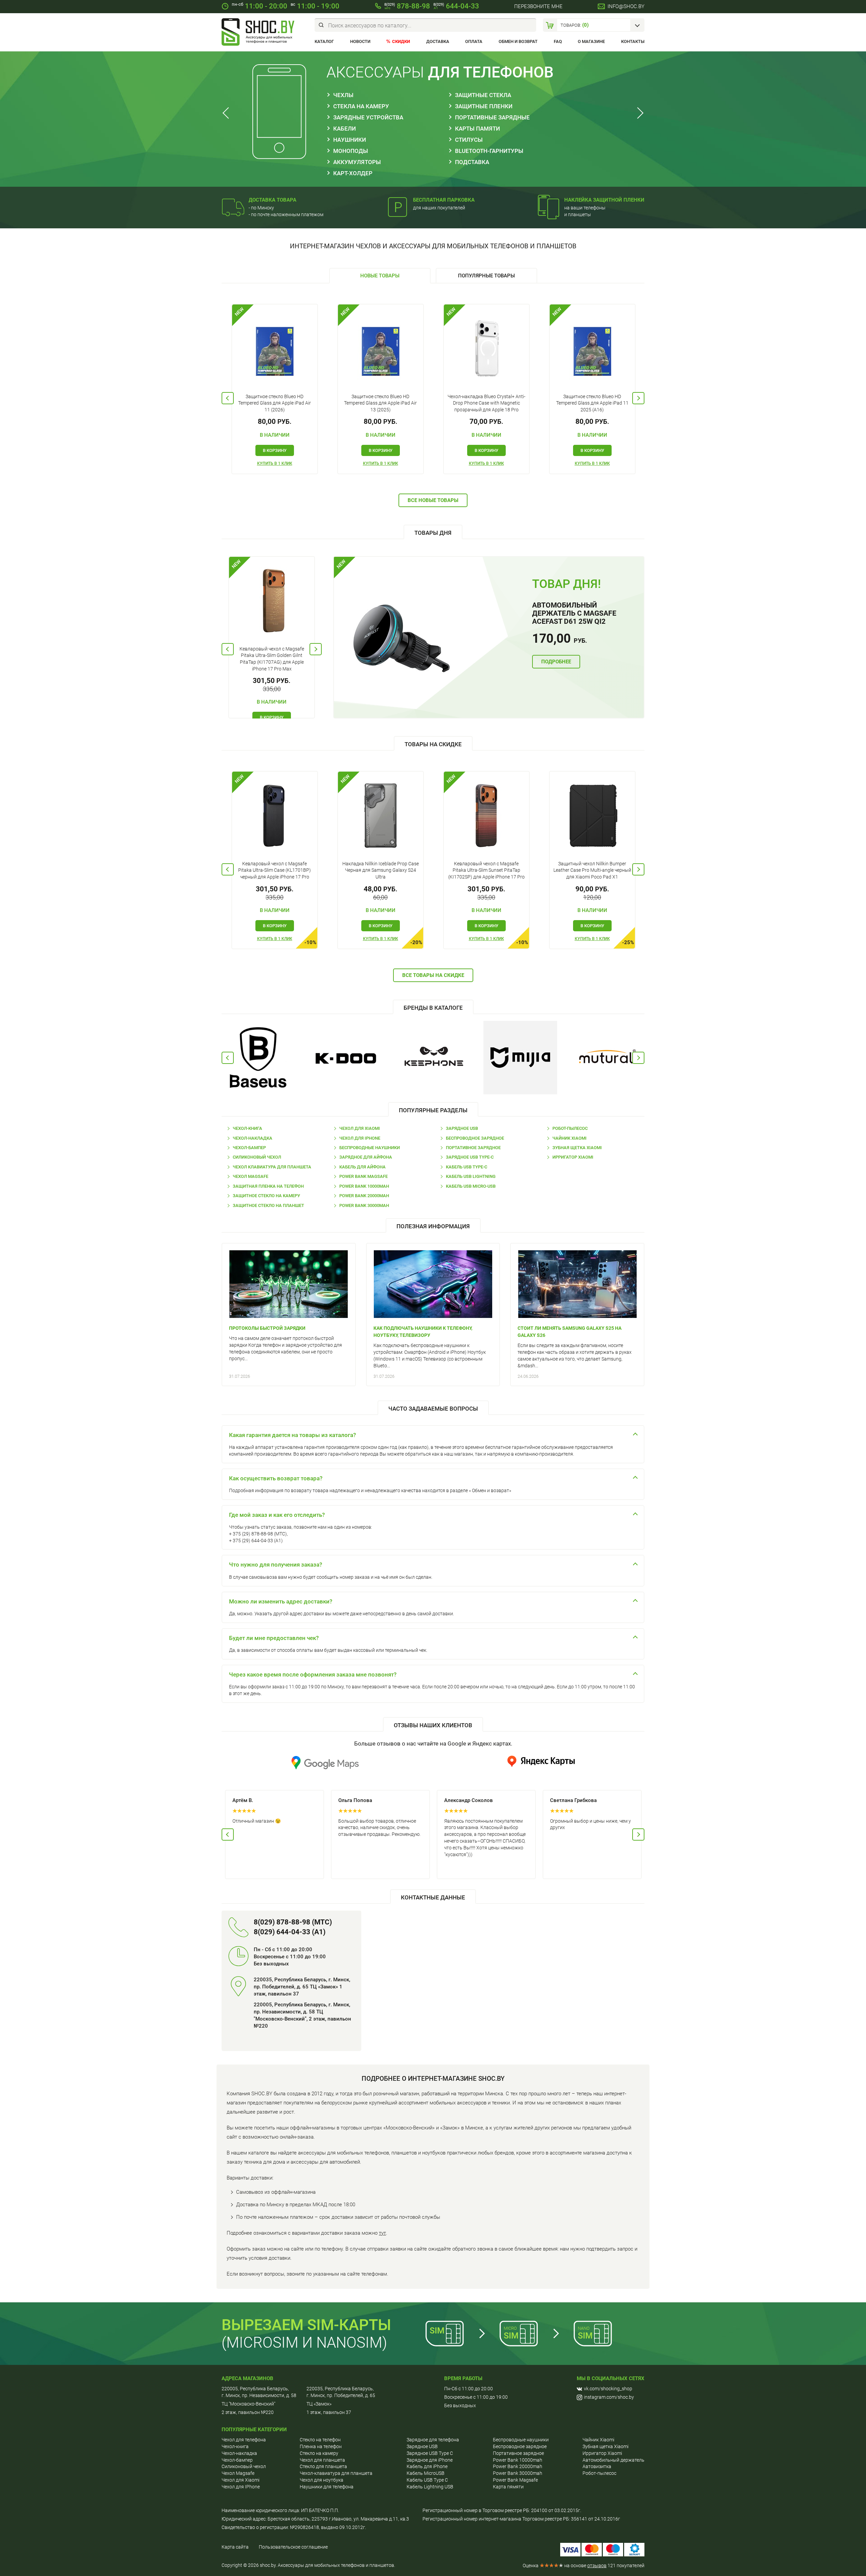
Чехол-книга (247, 1128)
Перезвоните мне (538, 6)
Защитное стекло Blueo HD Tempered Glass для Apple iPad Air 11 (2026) (275, 403)
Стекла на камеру (361, 106)
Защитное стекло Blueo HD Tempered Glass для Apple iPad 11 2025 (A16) (592, 403)
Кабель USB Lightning (471, 1176)
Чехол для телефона (244, 2440)
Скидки (401, 41)
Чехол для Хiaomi (241, 2480)
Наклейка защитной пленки (604, 200)
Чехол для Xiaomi (360, 1128)
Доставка (438, 41)
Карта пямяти (508, 2487)
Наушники (350, 140)
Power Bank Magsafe (363, 1176)
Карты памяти (477, 129)
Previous (228, 113)
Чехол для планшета (322, 2460)
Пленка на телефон (321, 2446)
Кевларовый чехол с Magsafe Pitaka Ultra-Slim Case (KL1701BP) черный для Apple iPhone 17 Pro (275, 870)
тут (382, 2233)
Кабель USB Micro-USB (471, 1186)
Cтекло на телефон (320, 2440)
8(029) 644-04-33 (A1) (290, 1932)
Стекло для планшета (323, 2466)
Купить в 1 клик (275, 463)
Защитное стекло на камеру (266, 1196)
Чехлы (343, 95)
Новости (360, 41)
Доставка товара (272, 200)
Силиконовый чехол (257, 1157)
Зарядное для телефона (433, 2440)
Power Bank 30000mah (364, 1205)
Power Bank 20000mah (364, 1196)
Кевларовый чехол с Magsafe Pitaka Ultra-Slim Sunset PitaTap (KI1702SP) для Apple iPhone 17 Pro (486, 870)
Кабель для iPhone (427, 2466)
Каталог (324, 41)
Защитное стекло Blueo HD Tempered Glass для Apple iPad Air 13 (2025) (380, 403)
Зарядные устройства (368, 117)
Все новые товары (433, 500)
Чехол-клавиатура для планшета (336, 2473)
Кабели (345, 129)
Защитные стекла (483, 95)
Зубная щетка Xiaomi (577, 1148)
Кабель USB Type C (427, 2480)
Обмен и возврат (518, 41)
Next (638, 113)
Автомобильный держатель (613, 2460)
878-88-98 (407, 6)
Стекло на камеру (319, 2453)
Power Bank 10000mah (364, 1186)
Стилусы (469, 140)
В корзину (275, 450)
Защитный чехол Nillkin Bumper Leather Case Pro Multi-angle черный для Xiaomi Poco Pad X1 (592, 870)
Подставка (472, 162)
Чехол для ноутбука (322, 2480)
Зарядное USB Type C (430, 2453)
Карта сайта (235, 2547)
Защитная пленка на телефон (268, 1186)
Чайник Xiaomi (569, 1138)
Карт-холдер (353, 173)
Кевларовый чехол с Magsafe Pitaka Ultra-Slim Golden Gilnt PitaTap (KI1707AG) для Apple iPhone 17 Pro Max (272, 659)
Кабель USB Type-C (466, 1167)
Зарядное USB (462, 1128)
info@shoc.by (626, 6)
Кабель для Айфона (362, 1167)
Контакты (633, 41)
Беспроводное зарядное (475, 1138)
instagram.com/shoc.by (609, 2397)
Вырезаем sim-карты (306, 2325)
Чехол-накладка (253, 1138)
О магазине (591, 41)
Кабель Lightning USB (430, 2487)
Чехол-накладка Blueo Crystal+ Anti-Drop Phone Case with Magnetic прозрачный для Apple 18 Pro (486, 403)
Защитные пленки (484, 106)
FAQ (558, 41)
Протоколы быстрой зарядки (267, 1328)
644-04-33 (456, 6)
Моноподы (351, 151)
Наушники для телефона (327, 2487)
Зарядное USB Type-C (470, 1157)
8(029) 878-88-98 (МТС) (293, 1922)
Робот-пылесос (570, 1128)
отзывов (597, 2566)
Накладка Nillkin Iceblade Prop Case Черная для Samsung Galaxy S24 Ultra (381, 870)
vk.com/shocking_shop (608, 2389)
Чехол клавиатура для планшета (272, 1167)
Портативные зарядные (492, 117)
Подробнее (556, 662)
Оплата (474, 41)
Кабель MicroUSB (426, 2473)
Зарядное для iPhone (430, 2460)
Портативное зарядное (473, 1148)
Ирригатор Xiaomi (573, 1157)
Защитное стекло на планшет (268, 1205)
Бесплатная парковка (444, 200)
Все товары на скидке (433, 975)
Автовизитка (597, 2466)
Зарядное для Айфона (366, 1157)
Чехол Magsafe (250, 1176)
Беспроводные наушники (370, 1148)
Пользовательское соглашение (293, 2547)
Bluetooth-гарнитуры (489, 151)
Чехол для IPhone (360, 1138)
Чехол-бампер (249, 1148)
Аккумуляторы (357, 162)
